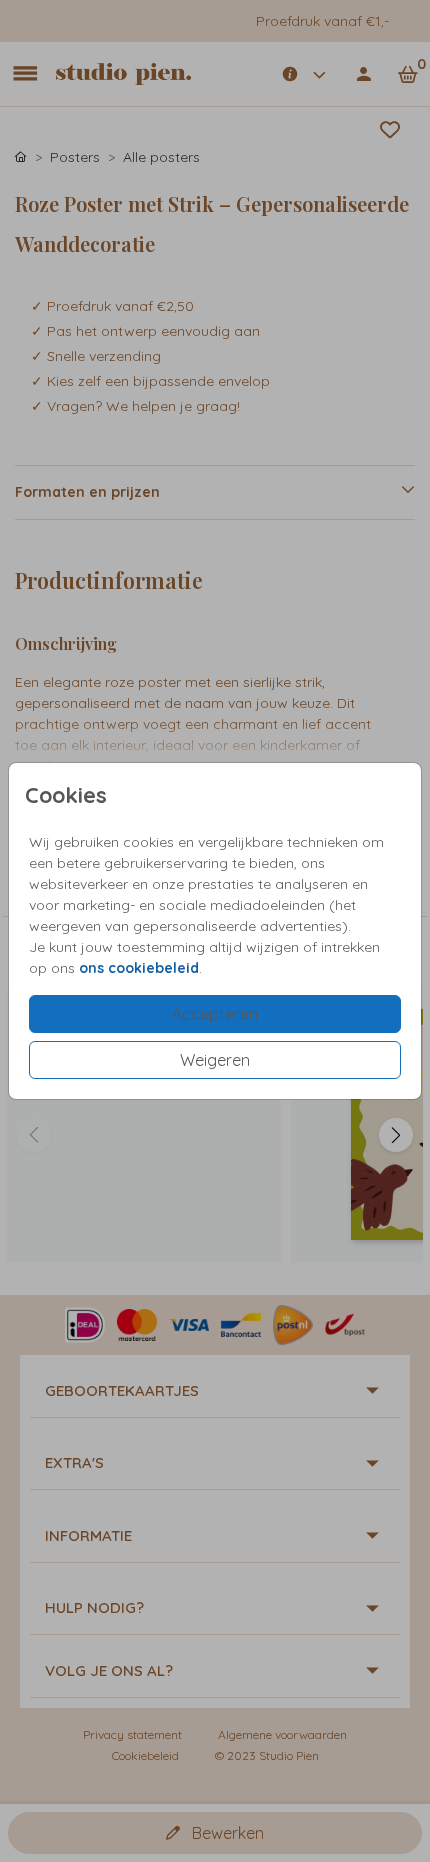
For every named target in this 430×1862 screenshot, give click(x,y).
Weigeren (215, 1060)
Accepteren (215, 1014)
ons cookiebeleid (139, 968)
